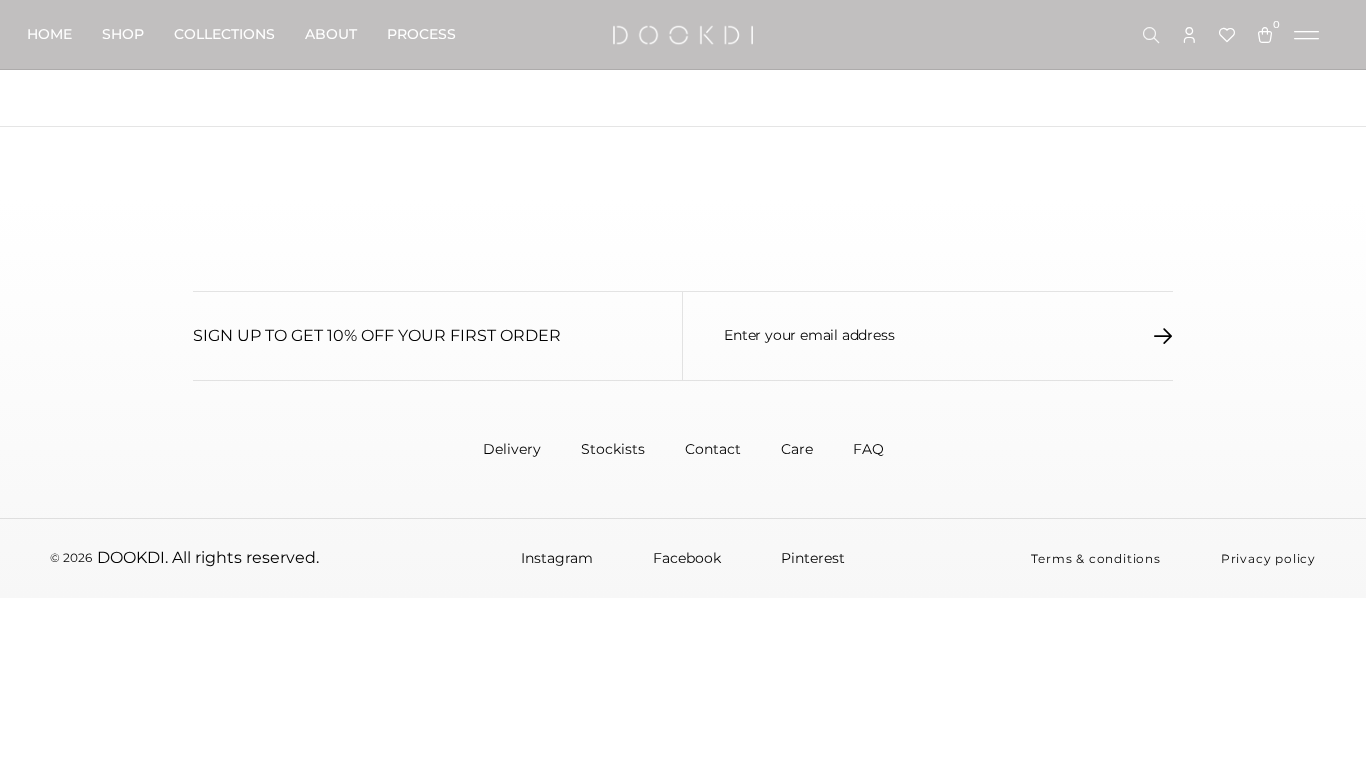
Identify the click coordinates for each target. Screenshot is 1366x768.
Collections (224, 34)
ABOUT (331, 34)
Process (421, 34)
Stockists (613, 449)
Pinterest (813, 558)
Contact (713, 449)
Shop (123, 34)
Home (49, 34)
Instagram (557, 558)
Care (797, 449)
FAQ (868, 449)
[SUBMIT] (1163, 336)
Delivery (512, 449)
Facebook (687, 558)
